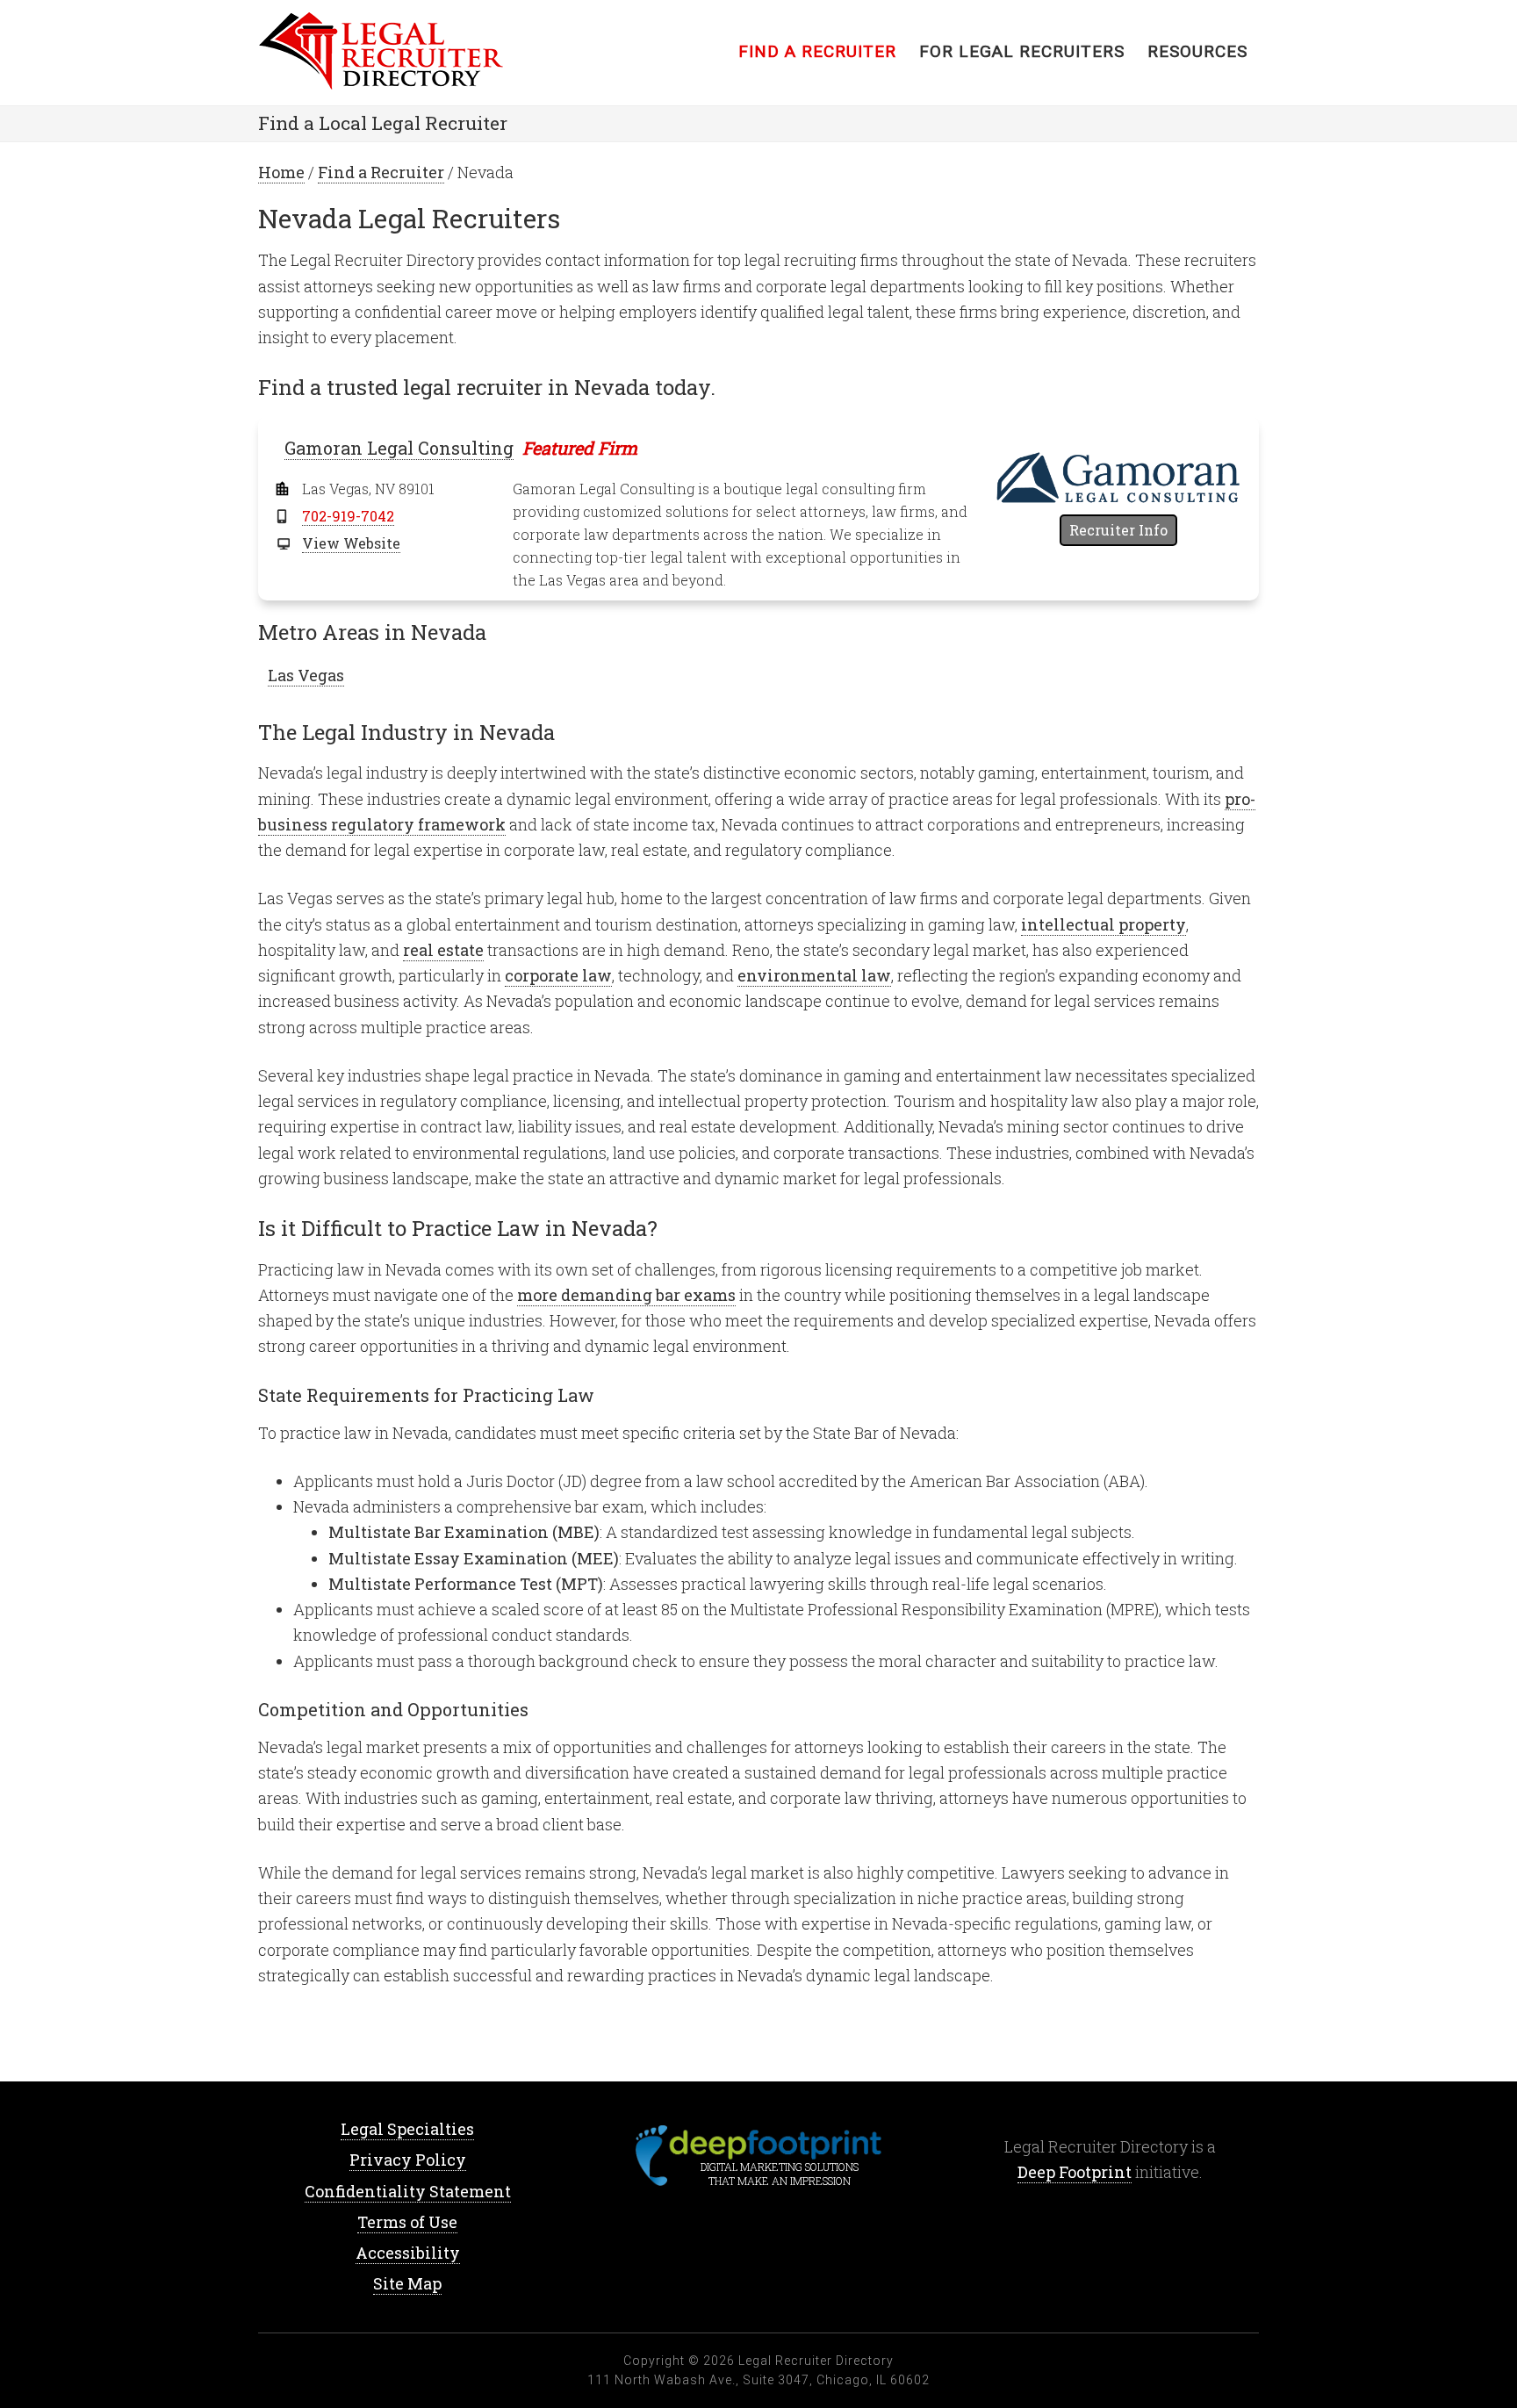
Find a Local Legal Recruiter (383, 123)
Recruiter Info (1118, 530)
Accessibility (408, 2253)
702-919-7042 (348, 516)
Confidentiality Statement (408, 2191)
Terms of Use (407, 2222)
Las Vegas (306, 675)
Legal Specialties (407, 2129)
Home (399, 53)
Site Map (407, 2283)
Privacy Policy (408, 2160)
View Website (351, 543)
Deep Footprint (1075, 2172)
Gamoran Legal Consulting (399, 448)
